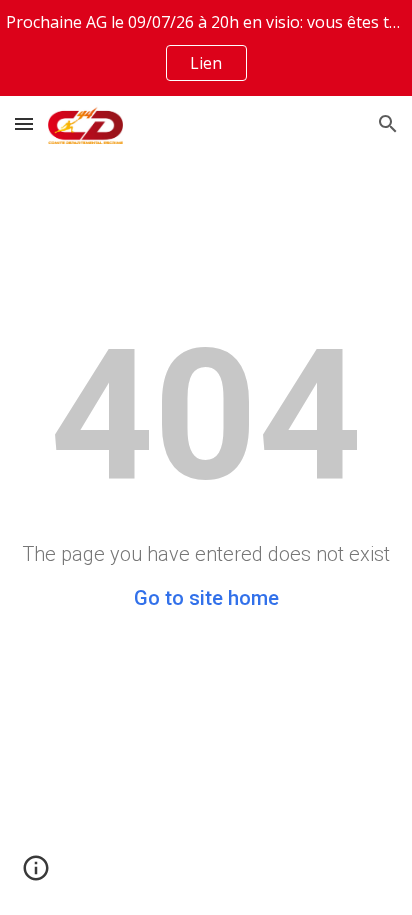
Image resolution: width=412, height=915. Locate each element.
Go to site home (206, 598)
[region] (206, 48)
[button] (24, 123)
